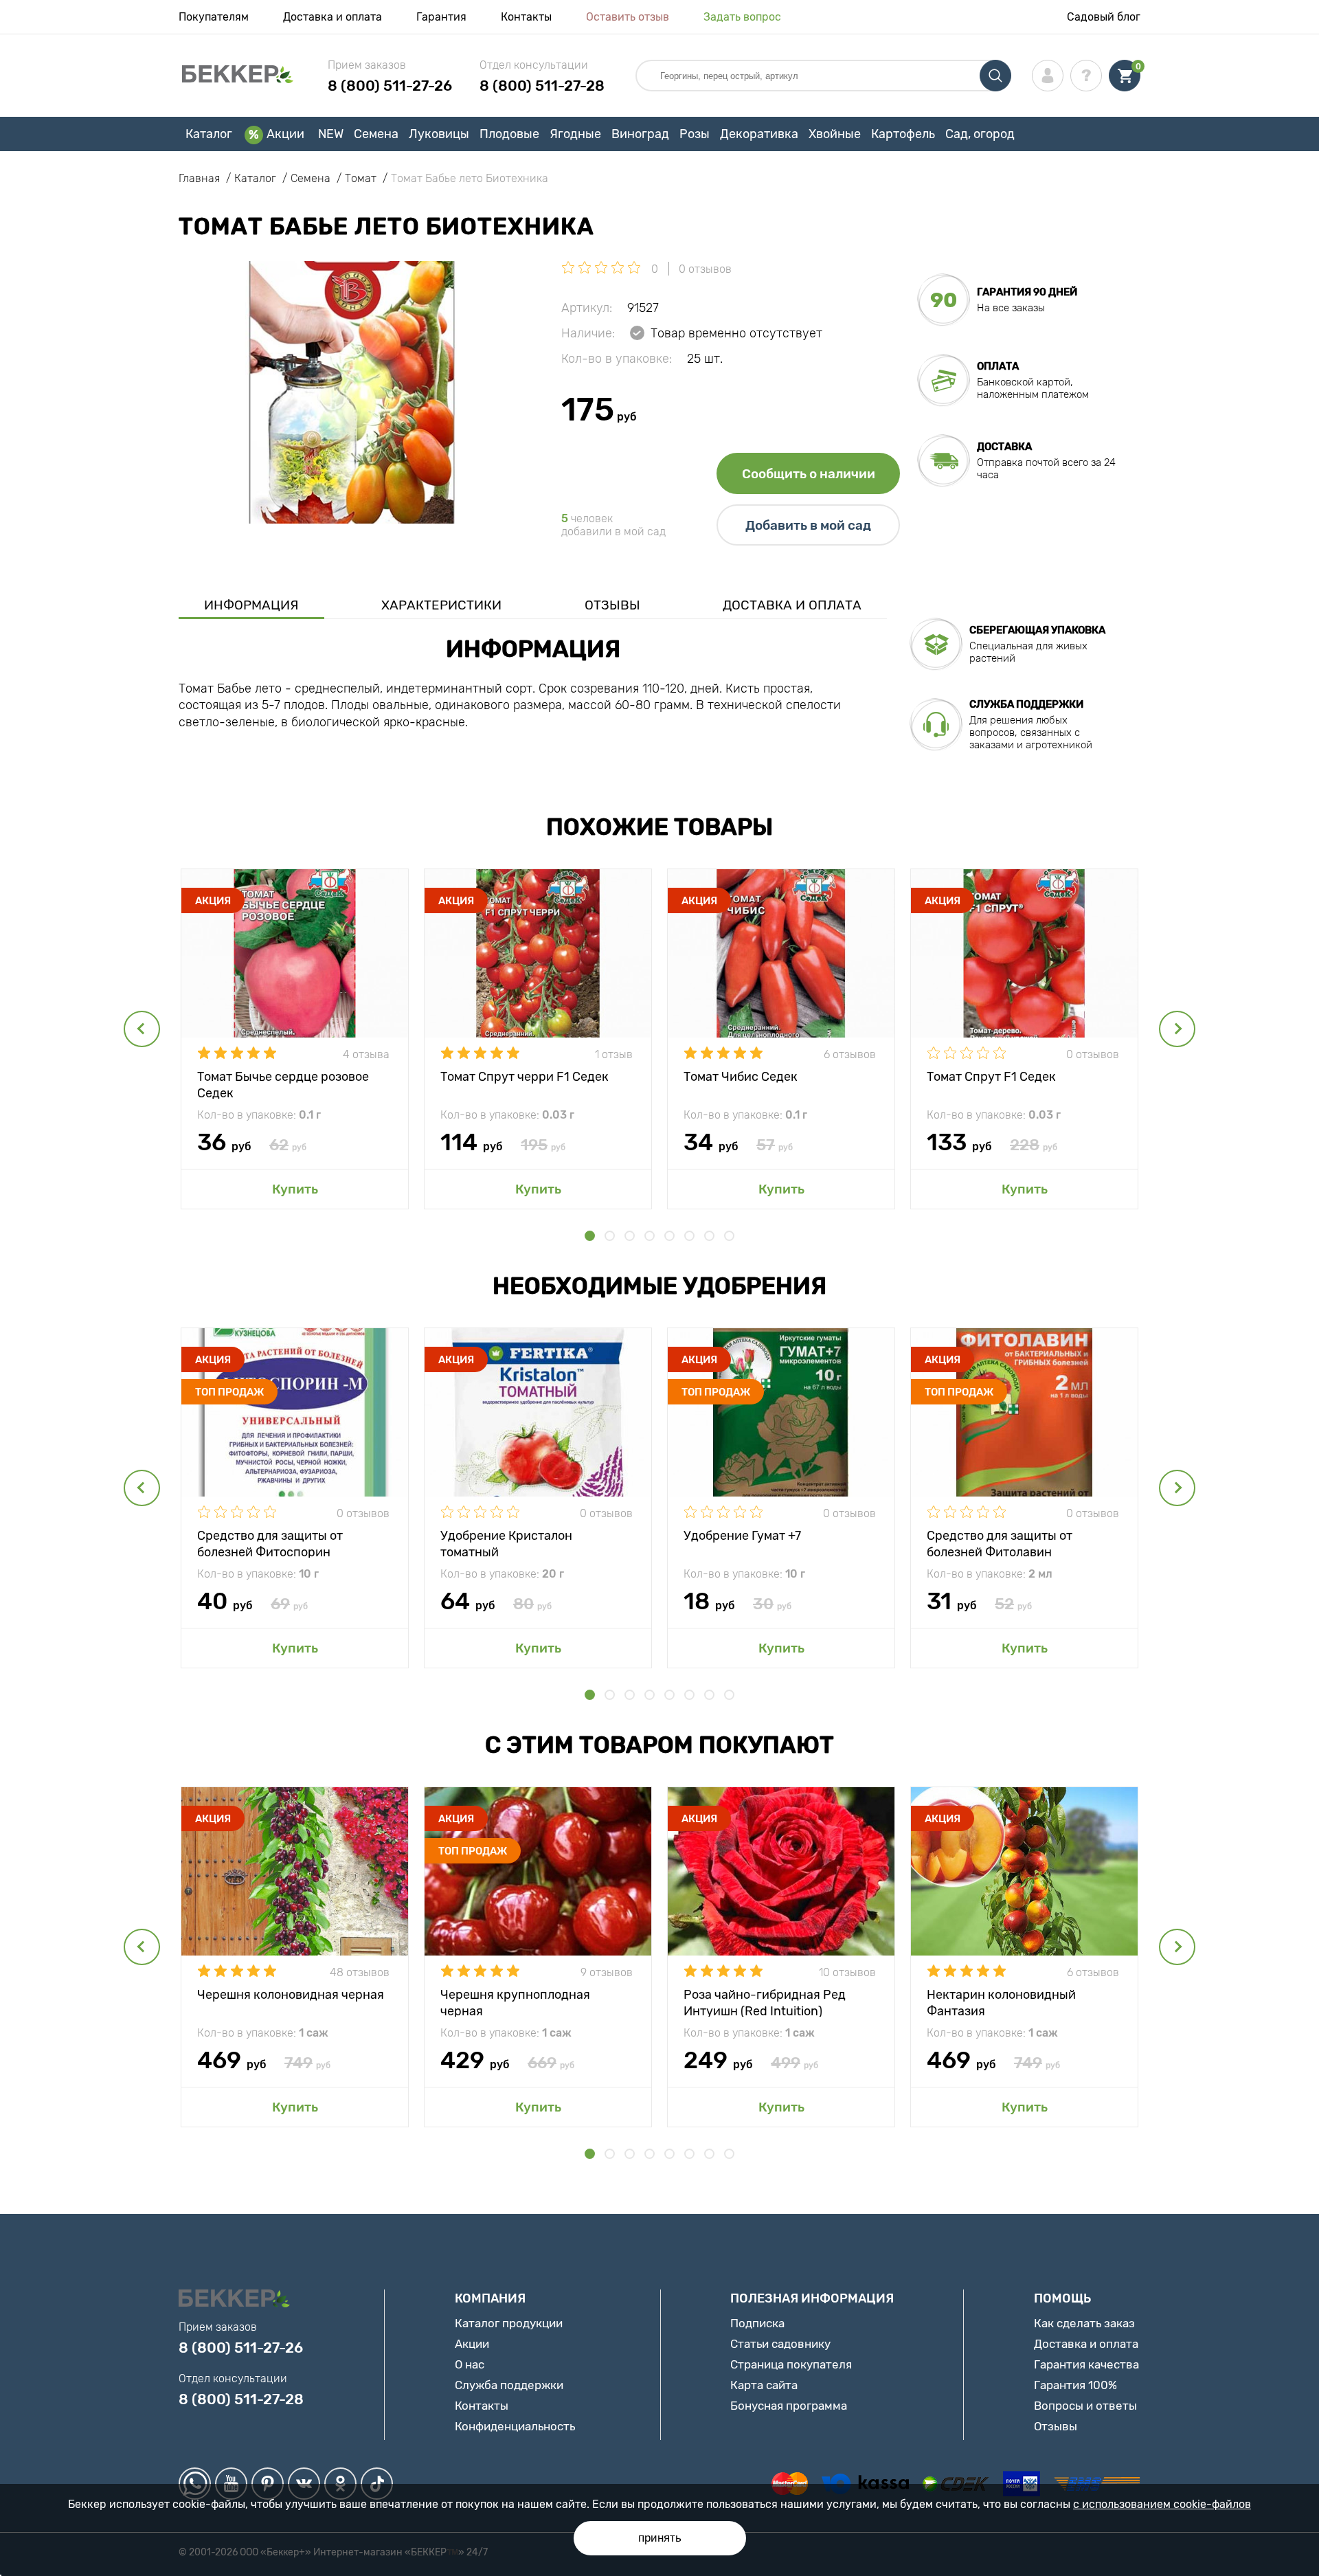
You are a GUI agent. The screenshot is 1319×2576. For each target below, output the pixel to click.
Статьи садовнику (780, 2344)
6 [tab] (689, 1236)
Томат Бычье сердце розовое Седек (283, 1084)
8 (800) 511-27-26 (390, 86)
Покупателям (214, 17)
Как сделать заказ (1084, 2323)
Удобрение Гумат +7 (742, 1536)
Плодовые (509, 134)
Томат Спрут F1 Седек (991, 1077)
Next (1177, 1029)
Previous (142, 1029)
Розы (695, 134)
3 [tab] (630, 1236)
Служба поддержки (509, 2385)
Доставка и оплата (332, 17)
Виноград (640, 134)
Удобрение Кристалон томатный (506, 1543)
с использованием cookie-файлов (1162, 2504)
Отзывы (612, 605)
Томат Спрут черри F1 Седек (525, 1077)
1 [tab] (590, 1236)
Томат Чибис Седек (741, 1077)
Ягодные (575, 134)
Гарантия (441, 17)
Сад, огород (980, 134)
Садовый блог (1104, 17)
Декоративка (759, 134)
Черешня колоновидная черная (291, 1995)
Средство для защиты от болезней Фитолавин (1000, 1543)
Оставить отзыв (628, 17)
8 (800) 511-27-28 (542, 86)
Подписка (757, 2323)
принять (660, 2538)
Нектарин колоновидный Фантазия (1001, 2002)
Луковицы (439, 134)
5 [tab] (669, 1236)
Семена (376, 134)
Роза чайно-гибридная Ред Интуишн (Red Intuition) (765, 2002)
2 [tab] (610, 1236)
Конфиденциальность (515, 2426)
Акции (285, 134)
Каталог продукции (509, 2323)
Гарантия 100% (1075, 2385)
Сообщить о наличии (809, 474)
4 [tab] (650, 1236)
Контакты (526, 17)
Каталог (209, 134)
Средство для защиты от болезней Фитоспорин (270, 1543)
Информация (251, 605)
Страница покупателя (791, 2364)
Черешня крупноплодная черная (515, 2002)
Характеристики (441, 605)
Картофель (903, 134)
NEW (331, 134)
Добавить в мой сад (808, 525)
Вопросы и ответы (1085, 2406)
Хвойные (835, 134)
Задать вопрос (742, 17)
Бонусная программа (789, 2406)
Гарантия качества (1086, 2364)
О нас (470, 2364)
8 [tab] (729, 1236)
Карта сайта (764, 2385)
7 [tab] (709, 1236)
